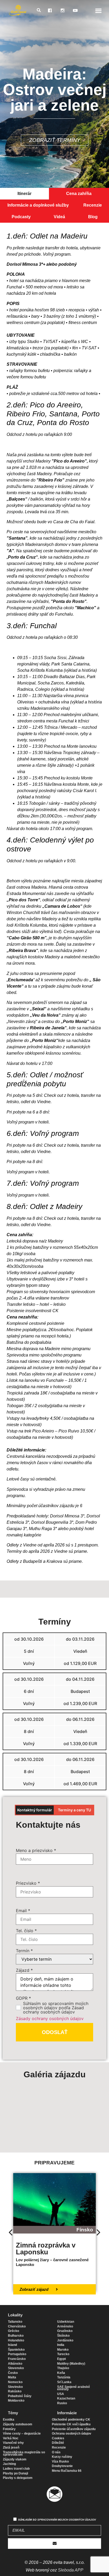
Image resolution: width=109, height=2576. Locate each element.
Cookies (58, 2438)
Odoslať (55, 2032)
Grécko (13, 2331)
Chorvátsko (17, 2326)
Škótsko (63, 2336)
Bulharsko (16, 2336)
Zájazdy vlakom (15, 2459)
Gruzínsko (65, 2331)
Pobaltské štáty (20, 2396)
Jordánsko (65, 2340)
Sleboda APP (71, 2570)
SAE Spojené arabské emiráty (74, 2388)
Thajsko (63, 2368)
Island (12, 2345)
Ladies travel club (16, 2469)
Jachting (9, 2464)
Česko (13, 2373)
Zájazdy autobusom (18, 2424)
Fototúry (9, 2429)
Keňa (61, 2373)
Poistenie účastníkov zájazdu (74, 2429)
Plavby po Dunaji (15, 2473)
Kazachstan (66, 2398)
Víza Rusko (60, 2461)
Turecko (63, 2354)
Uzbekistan (66, 2322)
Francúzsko (17, 2359)
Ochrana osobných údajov (72, 2434)
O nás (56, 2452)
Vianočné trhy (13, 2443)
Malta (12, 2377)
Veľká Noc (11, 2438)
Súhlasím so (57, 2520)
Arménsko (65, 2326)
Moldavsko (16, 2401)
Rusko (62, 2403)
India (61, 2345)
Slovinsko (15, 2387)
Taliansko (15, 2322)
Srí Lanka (64, 2382)
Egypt (62, 2359)
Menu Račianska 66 (67, 2471)
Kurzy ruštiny (62, 2457)
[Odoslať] (54, 2544)
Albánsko (15, 2364)
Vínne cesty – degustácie (22, 2434)
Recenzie (59, 2448)
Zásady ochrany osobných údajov (50, 2018)
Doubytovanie (62, 2466)
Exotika (9, 2420)
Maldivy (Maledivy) (71, 2364)
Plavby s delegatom (18, 2478)
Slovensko (16, 2368)
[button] (99, 10)
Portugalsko (17, 2354)
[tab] (24, 194)
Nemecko (15, 2382)
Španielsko (16, 2350)
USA (61, 2394)
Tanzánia (64, 2377)
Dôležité (58, 2443)
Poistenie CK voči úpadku (71, 2424)
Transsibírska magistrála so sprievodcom (24, 2454)
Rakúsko (15, 2391)
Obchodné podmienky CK (71, 2420)
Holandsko (16, 2340)
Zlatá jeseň (11, 2448)
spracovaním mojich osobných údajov (67, 2520)
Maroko (63, 2350)
